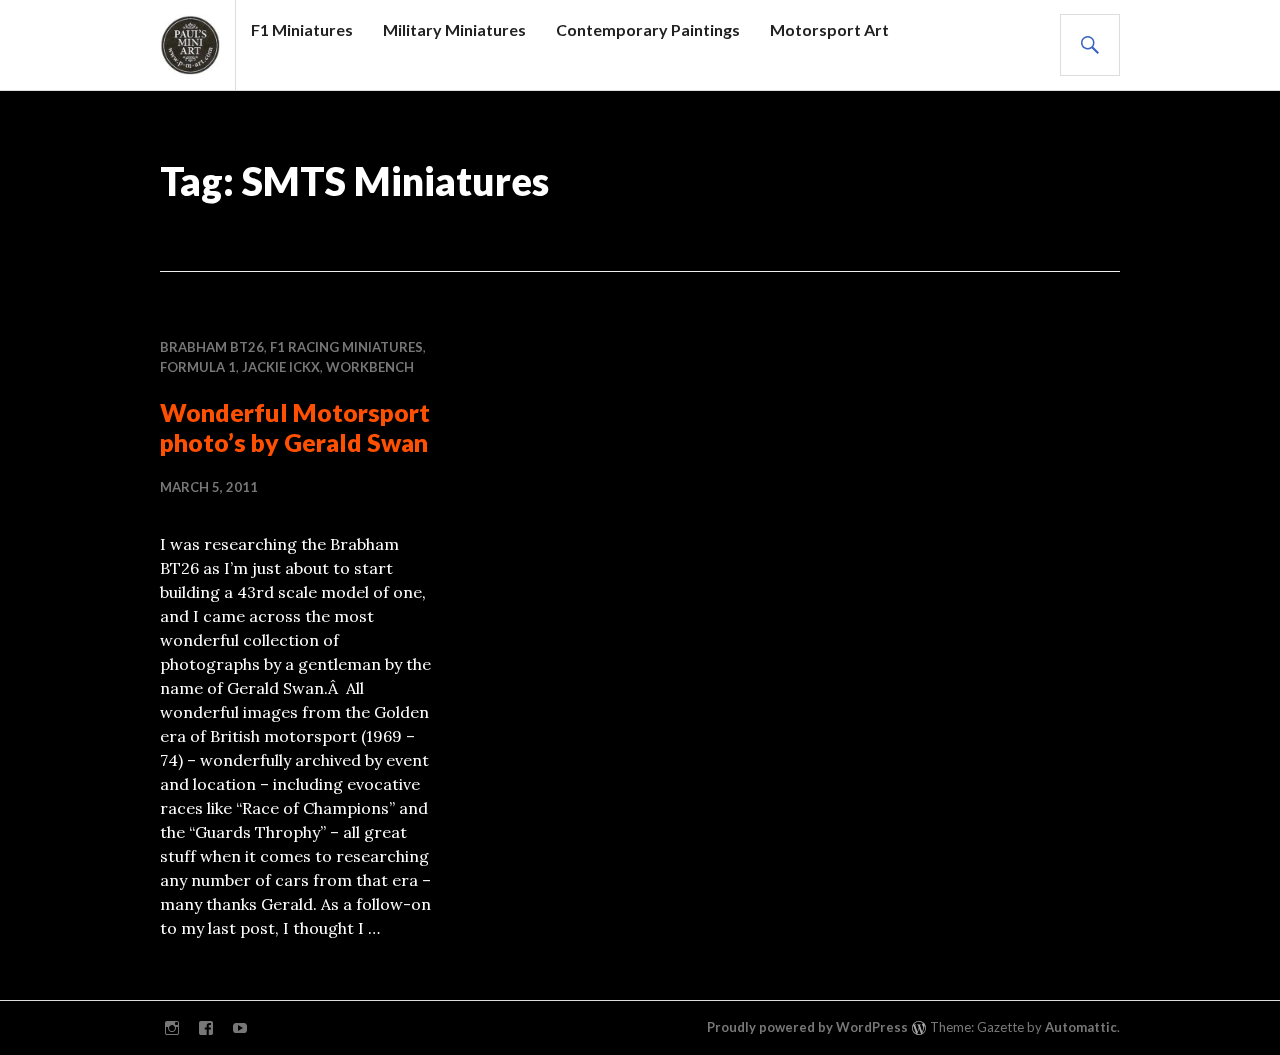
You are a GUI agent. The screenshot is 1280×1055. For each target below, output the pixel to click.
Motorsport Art (829, 29)
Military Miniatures (454, 29)
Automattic (1081, 1027)
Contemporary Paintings (648, 29)
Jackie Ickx (281, 367)
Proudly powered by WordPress (807, 1027)
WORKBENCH (370, 367)
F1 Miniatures (302, 29)
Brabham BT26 (212, 347)
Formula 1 (198, 367)
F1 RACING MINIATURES (346, 347)
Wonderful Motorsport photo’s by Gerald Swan (295, 427)
